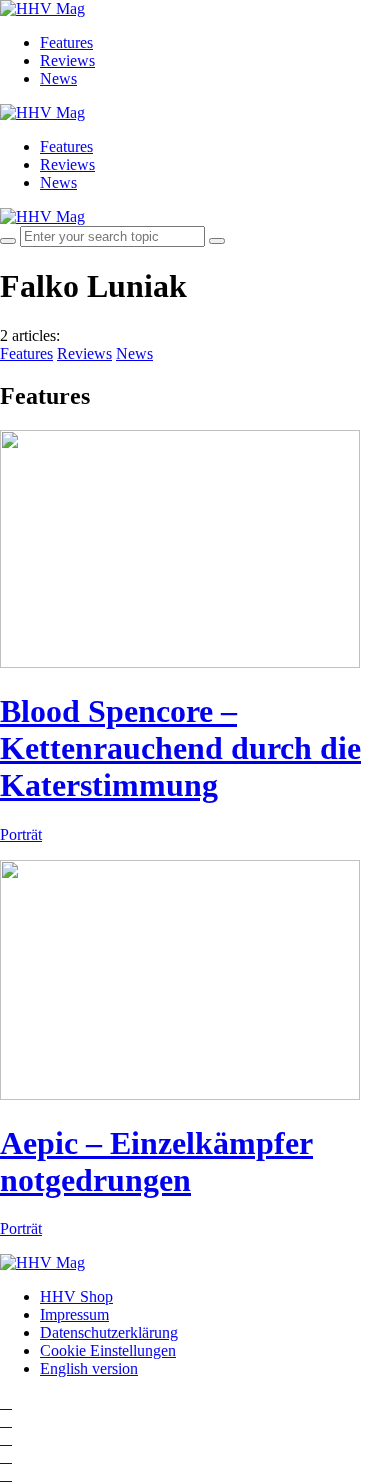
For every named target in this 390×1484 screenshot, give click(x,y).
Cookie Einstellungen (108, 1350)
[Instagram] (6, 1402)
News (58, 78)
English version (89, 1368)
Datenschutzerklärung (109, 1332)
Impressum (74, 1314)
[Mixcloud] (6, 1456)
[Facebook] (6, 1420)
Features (66, 42)
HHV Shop (76, 1296)
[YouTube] (6, 1438)
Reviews (67, 60)
